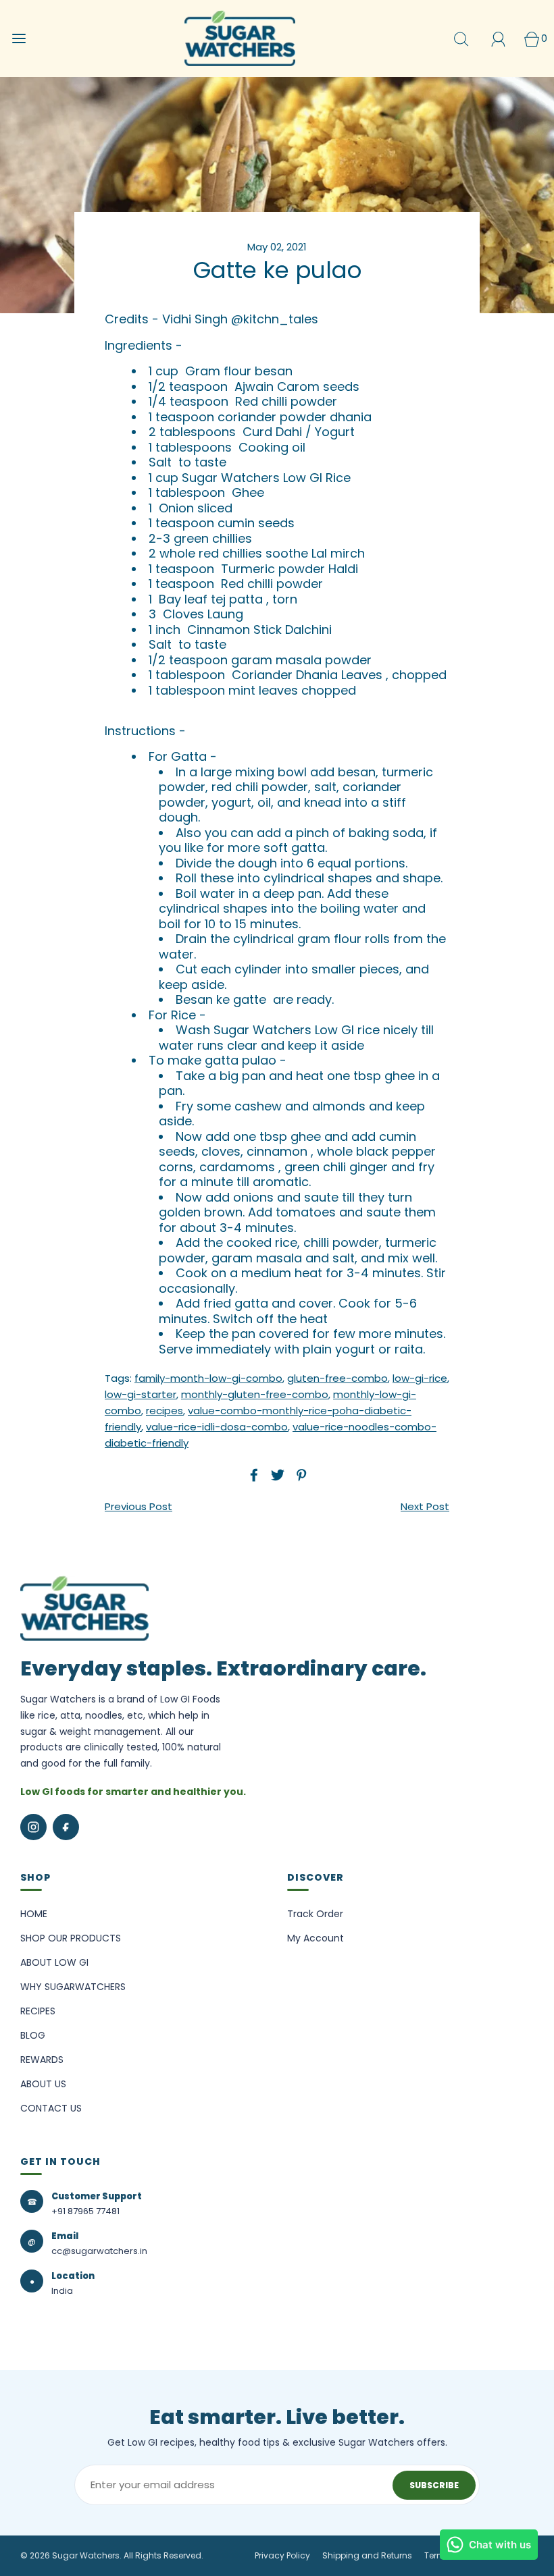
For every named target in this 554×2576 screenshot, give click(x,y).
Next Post (425, 1506)
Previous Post (138, 1506)
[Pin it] (299, 1475)
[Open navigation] (19, 39)
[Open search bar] (461, 39)
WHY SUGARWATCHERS (73, 1987)
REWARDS (42, 2060)
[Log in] (498, 39)
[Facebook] (66, 1827)
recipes (165, 1411)
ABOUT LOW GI (54, 1962)
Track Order (315, 1914)
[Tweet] (276, 1475)
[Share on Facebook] (252, 1475)
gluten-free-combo (337, 1378)
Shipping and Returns (367, 2555)
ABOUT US (43, 2084)
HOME (34, 1914)
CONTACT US (51, 2108)
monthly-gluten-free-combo (255, 1394)
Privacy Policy (282, 2555)
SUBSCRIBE (434, 2485)
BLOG (33, 2035)
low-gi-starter (141, 1394)
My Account (316, 1938)
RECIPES (38, 2011)
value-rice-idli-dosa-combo (217, 1427)
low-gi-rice (420, 1378)
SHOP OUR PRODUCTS (71, 1938)
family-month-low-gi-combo (208, 1378)
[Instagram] (33, 1827)
